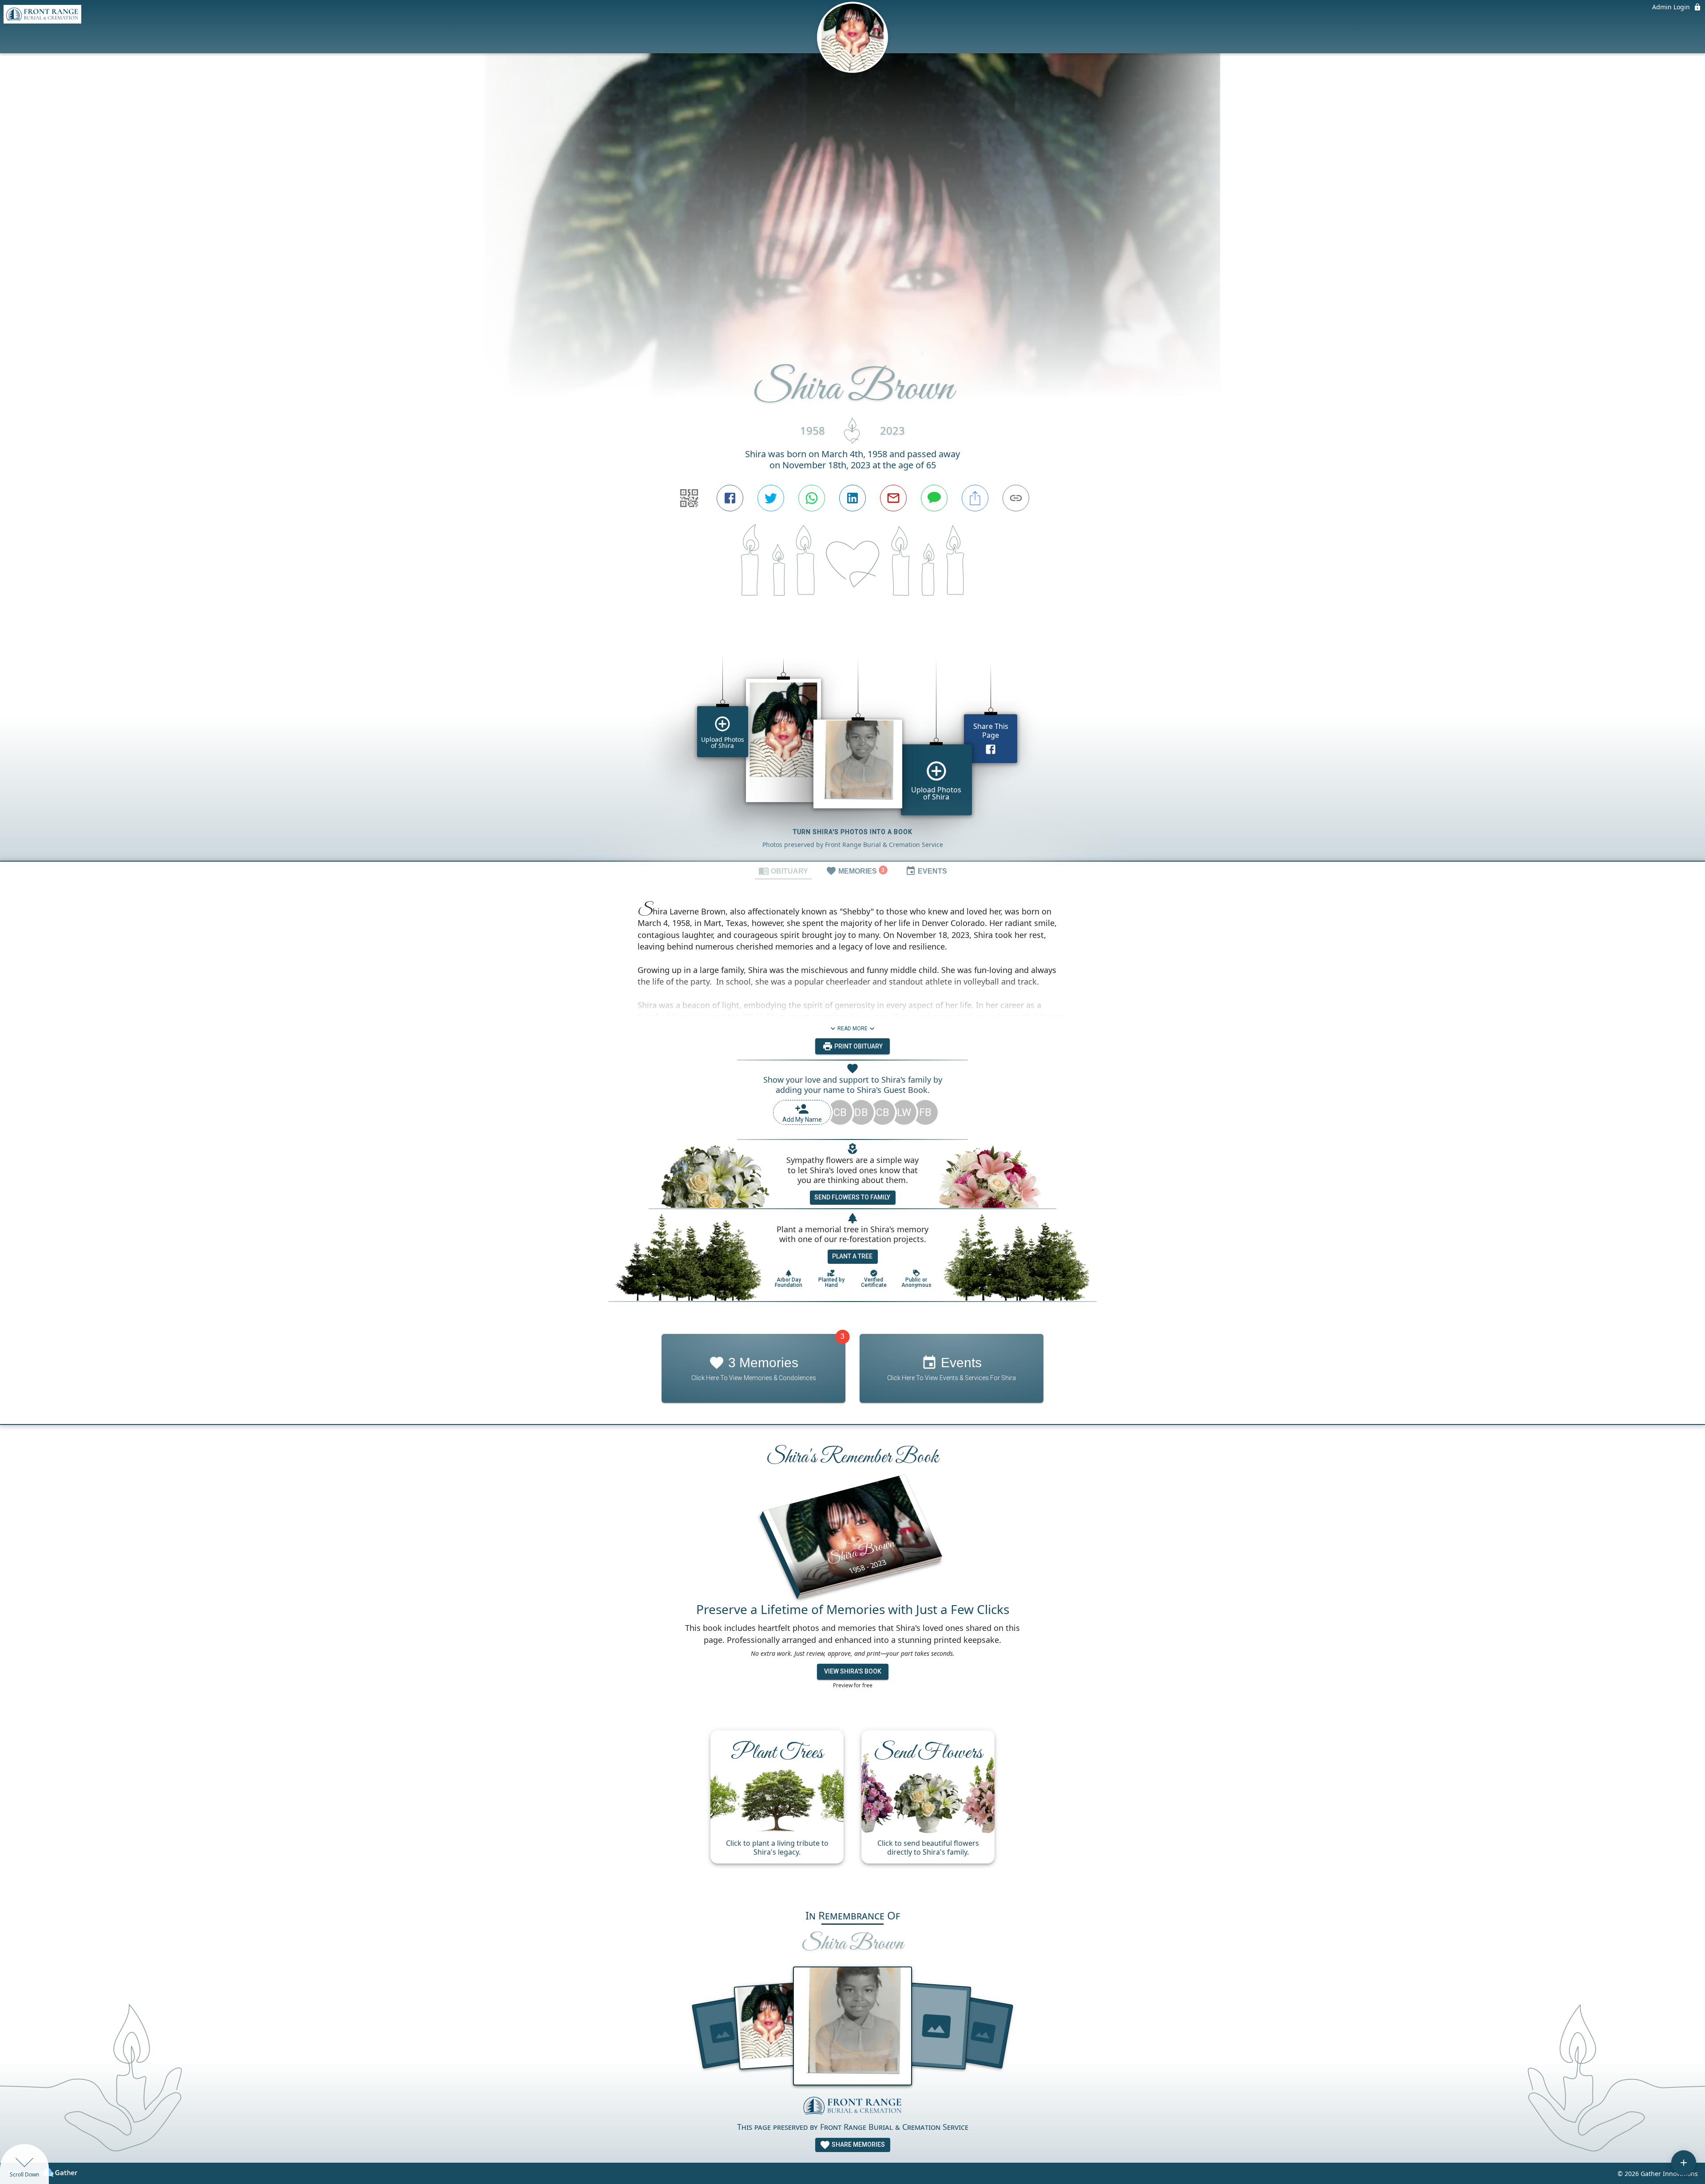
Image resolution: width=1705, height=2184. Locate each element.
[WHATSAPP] (812, 498)
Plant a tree (852, 1256)
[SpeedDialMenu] (1684, 2163)
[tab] (783, 870)
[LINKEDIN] (852, 498)
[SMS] (934, 498)
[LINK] (1016, 498)
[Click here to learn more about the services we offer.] (852, 2107)
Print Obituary (858, 1046)
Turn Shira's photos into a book (853, 832)
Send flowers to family (852, 1197)
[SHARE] (975, 498)
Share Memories (858, 2144)
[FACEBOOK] (730, 498)
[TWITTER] (771, 498)
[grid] (852, 744)
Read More (852, 1029)
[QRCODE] (689, 498)
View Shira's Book (853, 1671)
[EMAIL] (893, 498)
